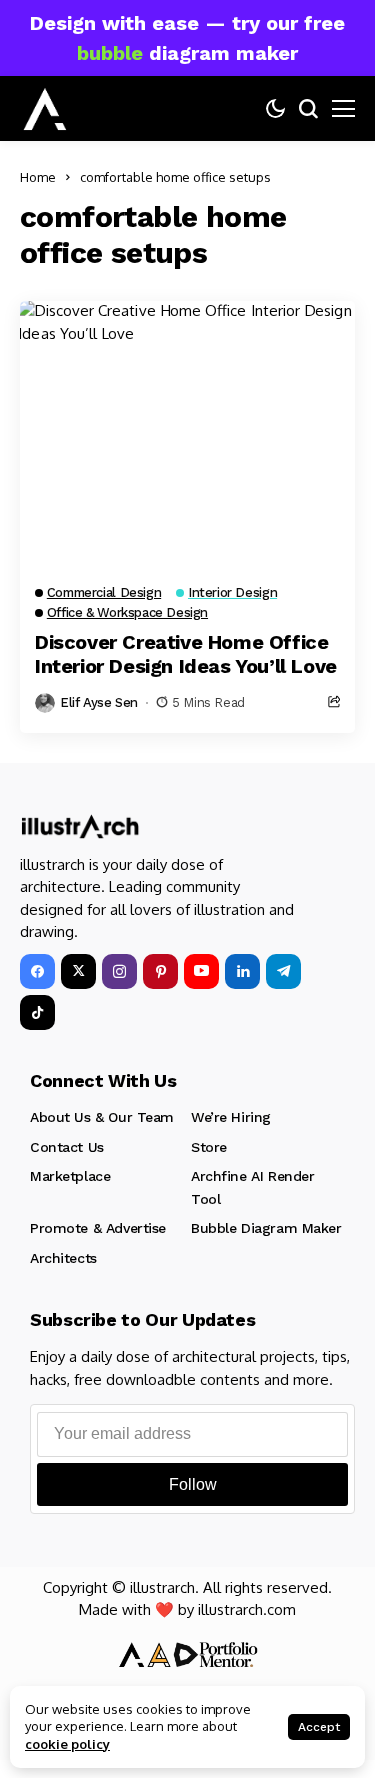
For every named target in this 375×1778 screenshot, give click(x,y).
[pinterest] (160, 971)
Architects (63, 1258)
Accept (319, 1727)
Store (209, 1147)
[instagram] (119, 971)
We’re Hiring (231, 1117)
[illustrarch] (45, 109)
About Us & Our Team (102, 1117)
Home (38, 177)
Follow (193, 1484)
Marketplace (70, 1176)
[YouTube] (201, 971)
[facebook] (37, 971)
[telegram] (283, 971)
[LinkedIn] (242, 971)
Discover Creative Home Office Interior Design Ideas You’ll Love (186, 654)
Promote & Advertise (98, 1228)
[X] (78, 971)
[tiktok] (37, 1012)
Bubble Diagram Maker (266, 1228)
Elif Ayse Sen (99, 702)
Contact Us (67, 1147)
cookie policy (67, 1744)
